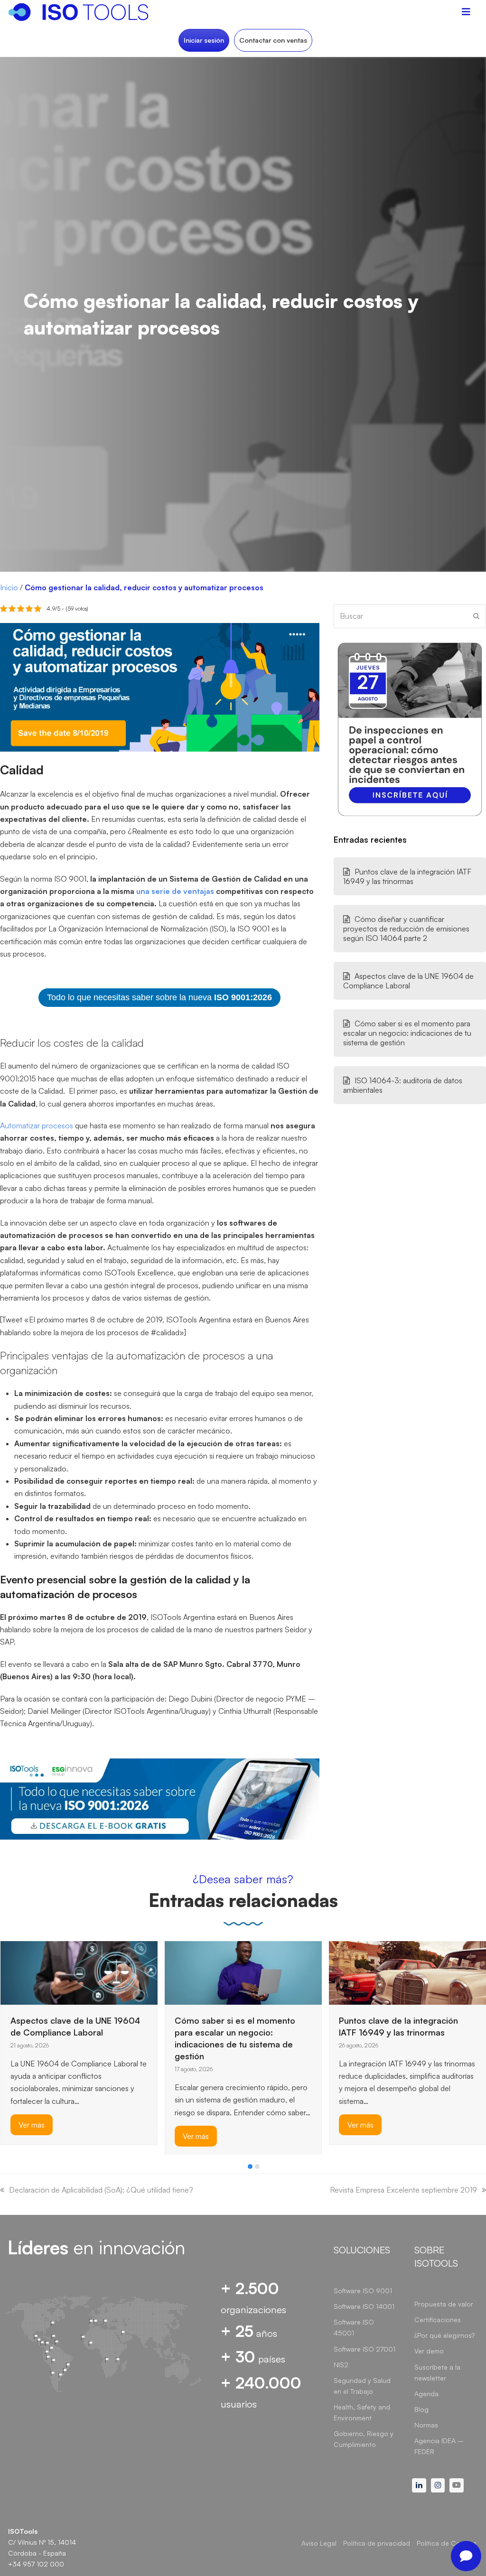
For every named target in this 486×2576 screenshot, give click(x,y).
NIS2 (341, 2365)
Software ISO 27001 (364, 2349)
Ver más (32, 2125)
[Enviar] (476, 616)
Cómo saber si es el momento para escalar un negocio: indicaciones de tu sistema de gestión (407, 1033)
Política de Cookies (447, 2543)
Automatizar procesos (37, 1125)
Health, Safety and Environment (362, 2412)
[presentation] (5, 2169)
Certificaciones (438, 2320)
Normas (426, 2425)
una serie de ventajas (175, 891)
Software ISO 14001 (364, 2306)
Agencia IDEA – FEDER (439, 2446)
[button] (250, 2167)
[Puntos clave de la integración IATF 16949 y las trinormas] (407, 1972)
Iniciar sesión (204, 40)
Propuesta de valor (444, 2304)
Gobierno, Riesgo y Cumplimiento (364, 2439)
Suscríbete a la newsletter (437, 2372)
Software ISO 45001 (354, 2327)
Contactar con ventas (273, 40)
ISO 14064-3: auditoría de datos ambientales (403, 1085)
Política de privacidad (377, 2543)
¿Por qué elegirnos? (444, 2335)
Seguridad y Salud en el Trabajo (362, 2386)
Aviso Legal (319, 2543)
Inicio (9, 587)
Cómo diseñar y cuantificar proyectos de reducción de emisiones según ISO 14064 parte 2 (406, 929)
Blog (421, 2409)
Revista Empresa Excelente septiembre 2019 (403, 2190)
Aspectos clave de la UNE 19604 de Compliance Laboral (408, 981)
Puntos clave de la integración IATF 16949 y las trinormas (407, 876)
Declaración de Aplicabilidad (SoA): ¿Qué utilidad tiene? (101, 2190)
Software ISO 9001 (363, 2291)
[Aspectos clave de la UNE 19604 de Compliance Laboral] (79, 1972)
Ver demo (429, 2351)
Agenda (426, 2394)
